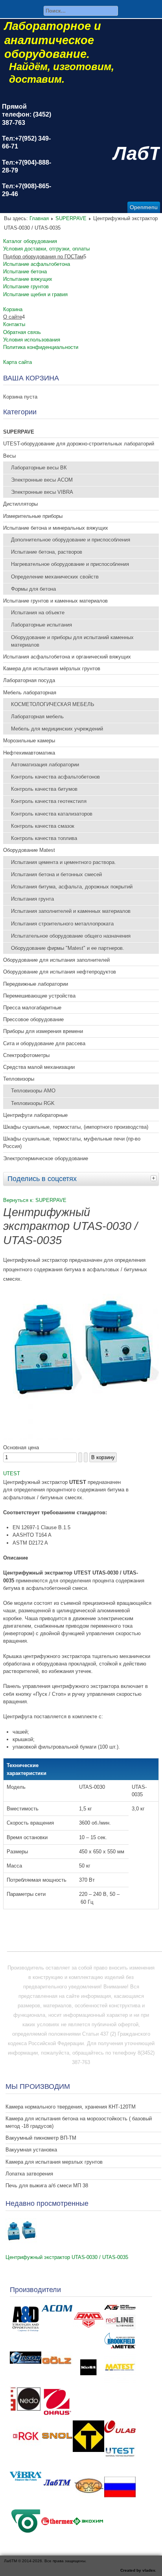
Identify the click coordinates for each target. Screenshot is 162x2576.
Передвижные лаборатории (36, 984)
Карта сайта (17, 362)
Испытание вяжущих (28, 279)
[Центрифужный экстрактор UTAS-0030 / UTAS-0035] (81, 1438)
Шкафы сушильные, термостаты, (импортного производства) (76, 1127)
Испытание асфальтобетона (37, 264)
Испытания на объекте (38, 613)
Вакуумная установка (31, 2150)
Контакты (14, 324)
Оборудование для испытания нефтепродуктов (60, 972)
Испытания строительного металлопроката (62, 924)
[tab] (155, 1178)
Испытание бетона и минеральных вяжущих (56, 528)
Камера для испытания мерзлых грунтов (54, 2162)
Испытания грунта (32, 899)
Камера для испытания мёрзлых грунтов (52, 669)
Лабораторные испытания (41, 625)
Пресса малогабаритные (32, 1008)
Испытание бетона (25, 272)
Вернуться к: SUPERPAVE (35, 1200)
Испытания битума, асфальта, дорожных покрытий (72, 887)
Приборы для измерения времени (43, 1031)
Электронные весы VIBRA (42, 492)
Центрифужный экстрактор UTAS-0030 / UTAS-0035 (67, 2257)
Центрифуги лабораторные (35, 1115)
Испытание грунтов (26, 287)
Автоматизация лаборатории (45, 765)
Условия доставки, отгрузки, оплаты (46, 249)
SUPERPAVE (71, 218)
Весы (9, 456)
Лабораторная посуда (29, 680)
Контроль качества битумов (44, 789)
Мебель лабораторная (30, 693)
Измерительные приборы (33, 516)
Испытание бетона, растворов (47, 552)
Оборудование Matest (29, 850)
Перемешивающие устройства (39, 996)
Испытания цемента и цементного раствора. (64, 862)
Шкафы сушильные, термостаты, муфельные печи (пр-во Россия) (72, 1142)
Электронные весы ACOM (42, 480)
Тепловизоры (19, 1079)
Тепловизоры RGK (33, 1103)
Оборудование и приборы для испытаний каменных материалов (72, 641)
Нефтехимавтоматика (29, 753)
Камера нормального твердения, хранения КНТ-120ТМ (71, 2107)
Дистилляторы (20, 504)
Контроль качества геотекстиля (49, 801)
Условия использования (32, 340)
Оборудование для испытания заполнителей (56, 960)
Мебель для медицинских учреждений (57, 729)
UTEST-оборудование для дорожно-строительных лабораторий (79, 444)
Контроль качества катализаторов (52, 814)
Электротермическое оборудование (46, 1158)
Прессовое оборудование (33, 1019)
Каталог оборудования (30, 241)
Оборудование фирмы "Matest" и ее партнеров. (68, 948)
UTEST (12, 1473)
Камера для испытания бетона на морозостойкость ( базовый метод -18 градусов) (79, 2122)
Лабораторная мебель (37, 717)
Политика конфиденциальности (41, 347)
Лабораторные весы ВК (39, 468)
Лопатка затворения (29, 2174)
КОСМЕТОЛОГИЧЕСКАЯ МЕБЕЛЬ (53, 704)
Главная (39, 218)
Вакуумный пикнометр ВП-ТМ (41, 2138)
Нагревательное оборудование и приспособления (70, 564)
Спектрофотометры (26, 1055)
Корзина (13, 309)
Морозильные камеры (29, 741)
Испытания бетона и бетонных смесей (56, 874)
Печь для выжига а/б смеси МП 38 (47, 2186)
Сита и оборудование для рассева (44, 1043)
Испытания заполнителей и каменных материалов (71, 911)
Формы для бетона (33, 589)
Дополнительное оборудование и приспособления (71, 540)
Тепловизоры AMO (33, 1091)
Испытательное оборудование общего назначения (71, 936)
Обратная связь (22, 332)
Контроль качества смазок (43, 826)
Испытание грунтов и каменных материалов (55, 601)
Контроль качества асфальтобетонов (55, 777)
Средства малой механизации (39, 1067)
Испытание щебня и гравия (35, 294)
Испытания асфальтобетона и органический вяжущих (67, 657)
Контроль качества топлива (44, 838)
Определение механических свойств (55, 577)
